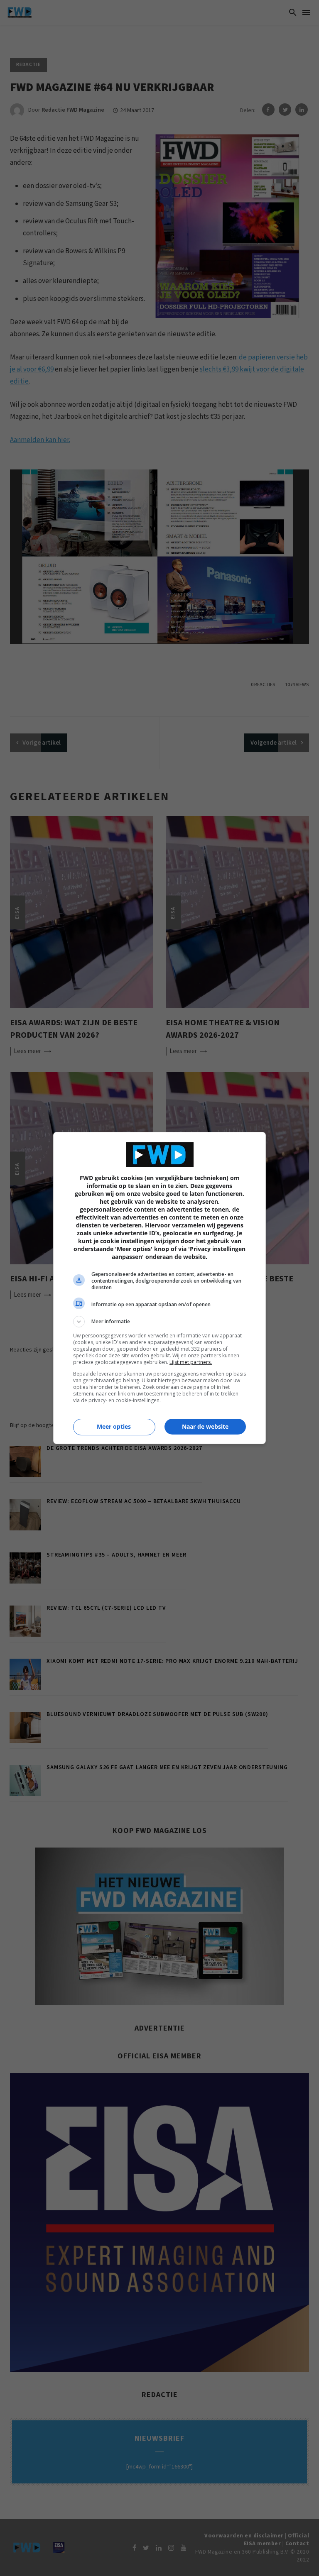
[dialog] (159, 1288)
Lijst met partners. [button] (191, 1362)
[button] (159, 1322)
